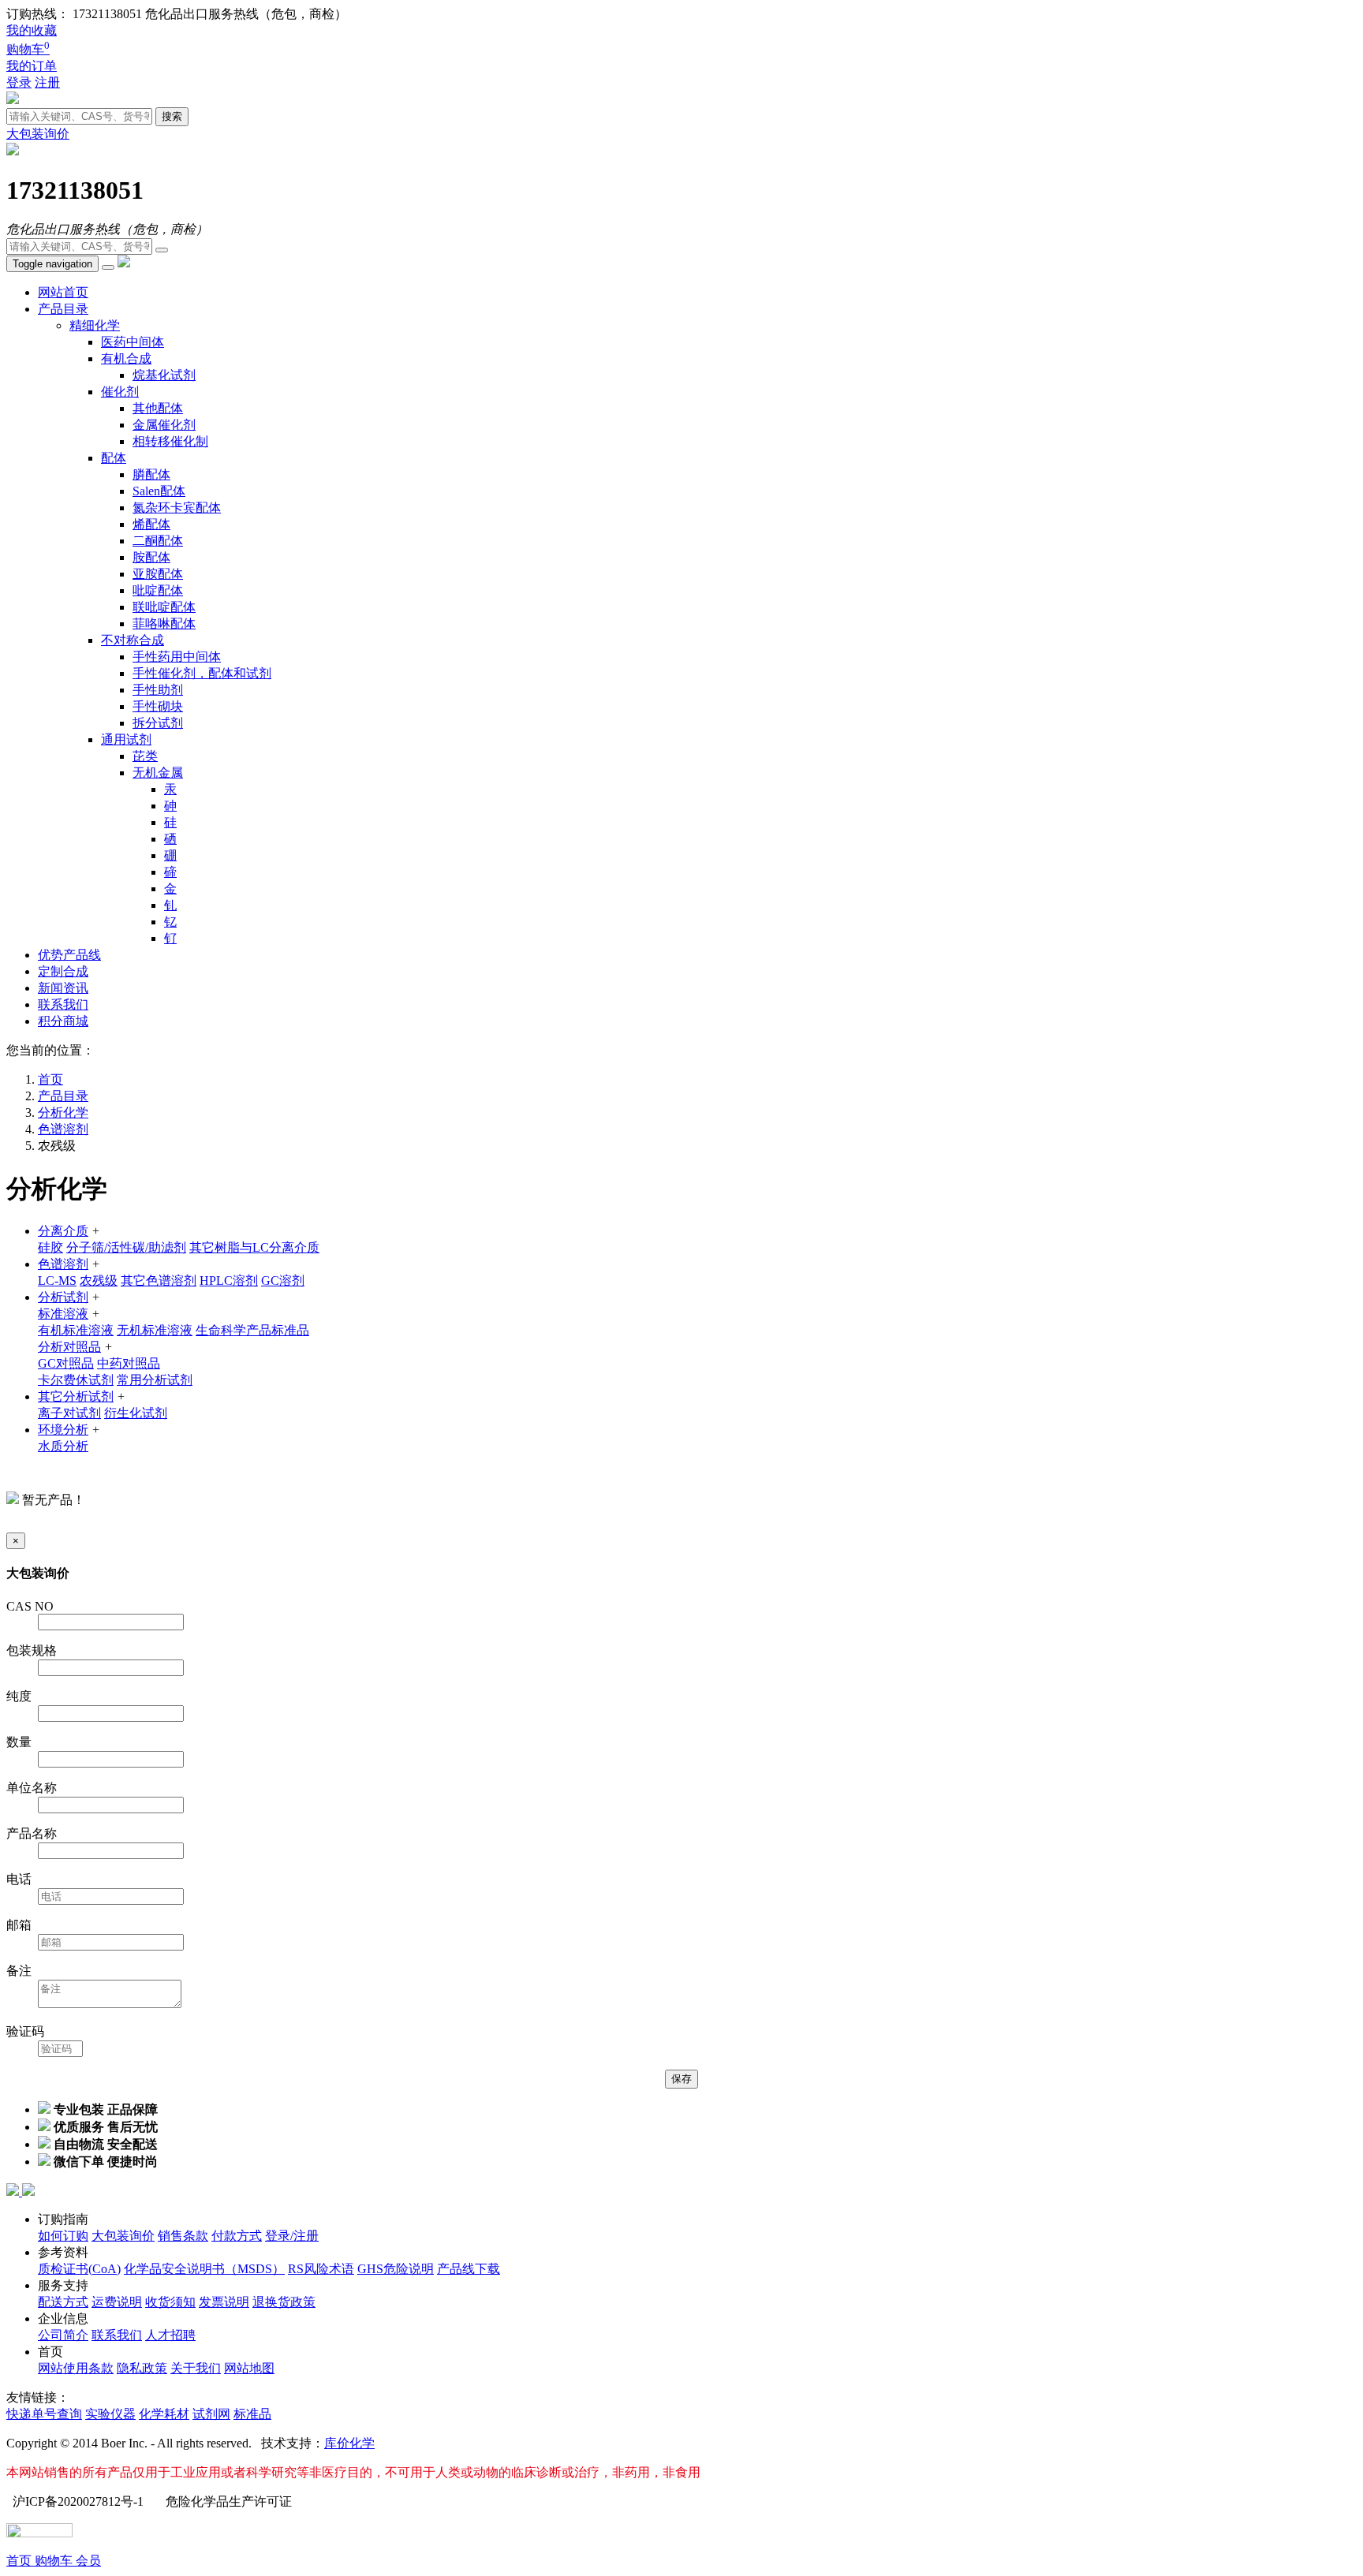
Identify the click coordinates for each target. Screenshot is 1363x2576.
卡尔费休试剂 (76, 1380)
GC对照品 (66, 1363)
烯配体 (151, 524)
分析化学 (63, 1113)
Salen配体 (159, 491)
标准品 (252, 2414)
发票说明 (224, 2302)
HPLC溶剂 (229, 1281)
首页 (21, 2561)
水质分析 (63, 1446)
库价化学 (349, 2443)
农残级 (99, 1281)
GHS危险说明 (396, 2269)
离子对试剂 (69, 1413)
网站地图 (249, 2368)
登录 (19, 82)
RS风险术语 (321, 2269)
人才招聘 (170, 2335)
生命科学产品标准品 (252, 1330)
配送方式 (63, 2302)
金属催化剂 (164, 425)
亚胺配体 (158, 574)
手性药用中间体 (177, 657)
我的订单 (32, 66)
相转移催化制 (170, 441)
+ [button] (96, 1231)
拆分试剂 (158, 723)
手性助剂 (158, 690)
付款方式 (237, 2236)
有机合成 (126, 358)
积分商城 (63, 1021)
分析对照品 (69, 1347)
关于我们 (196, 2368)
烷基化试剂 (164, 375)
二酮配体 (158, 541)
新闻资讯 (63, 988)
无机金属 (158, 773)
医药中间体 (133, 342)
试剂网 (211, 2414)
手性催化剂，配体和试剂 (202, 673)
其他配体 (158, 408)
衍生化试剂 (136, 1413)
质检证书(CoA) (79, 2269)
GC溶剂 (283, 1281)
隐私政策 (142, 2368)
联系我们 (63, 1004)
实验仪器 (110, 2414)
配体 (114, 458)
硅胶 (50, 1247)
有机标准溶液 (76, 1330)
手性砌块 (158, 706)
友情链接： (38, 2397)
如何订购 (63, 2236)
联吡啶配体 (164, 607)
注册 (47, 82)
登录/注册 (292, 2236)
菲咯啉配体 (164, 623)
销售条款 (183, 2236)
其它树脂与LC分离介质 (254, 1247)
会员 (88, 2561)
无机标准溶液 (155, 1330)
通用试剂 (126, 739)
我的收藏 (32, 30)
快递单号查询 (44, 2414)
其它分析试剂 (76, 1396)
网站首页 (63, 292)
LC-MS (57, 1281)
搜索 (172, 116)
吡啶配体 (158, 590)
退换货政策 (284, 2302)
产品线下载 (469, 2269)
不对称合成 (133, 640)
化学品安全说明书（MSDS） (204, 2269)
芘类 (145, 756)
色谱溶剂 (63, 1129)
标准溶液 (63, 1314)
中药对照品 (129, 1363)
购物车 (28, 49)
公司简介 (63, 2335)
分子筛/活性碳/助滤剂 (126, 1247)
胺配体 (151, 557)
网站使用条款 (76, 2368)
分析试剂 (63, 1297)
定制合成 (63, 971)
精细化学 (95, 325)
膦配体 (151, 474)
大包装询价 (38, 134)
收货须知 (170, 2302)
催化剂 (120, 392)
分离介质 (63, 1231)
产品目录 (63, 309)
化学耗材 (164, 2414)
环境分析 (63, 1430)
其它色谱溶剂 (159, 1281)
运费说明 (117, 2302)
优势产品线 (69, 955)
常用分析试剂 (155, 1380)
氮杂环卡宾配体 (177, 508)
